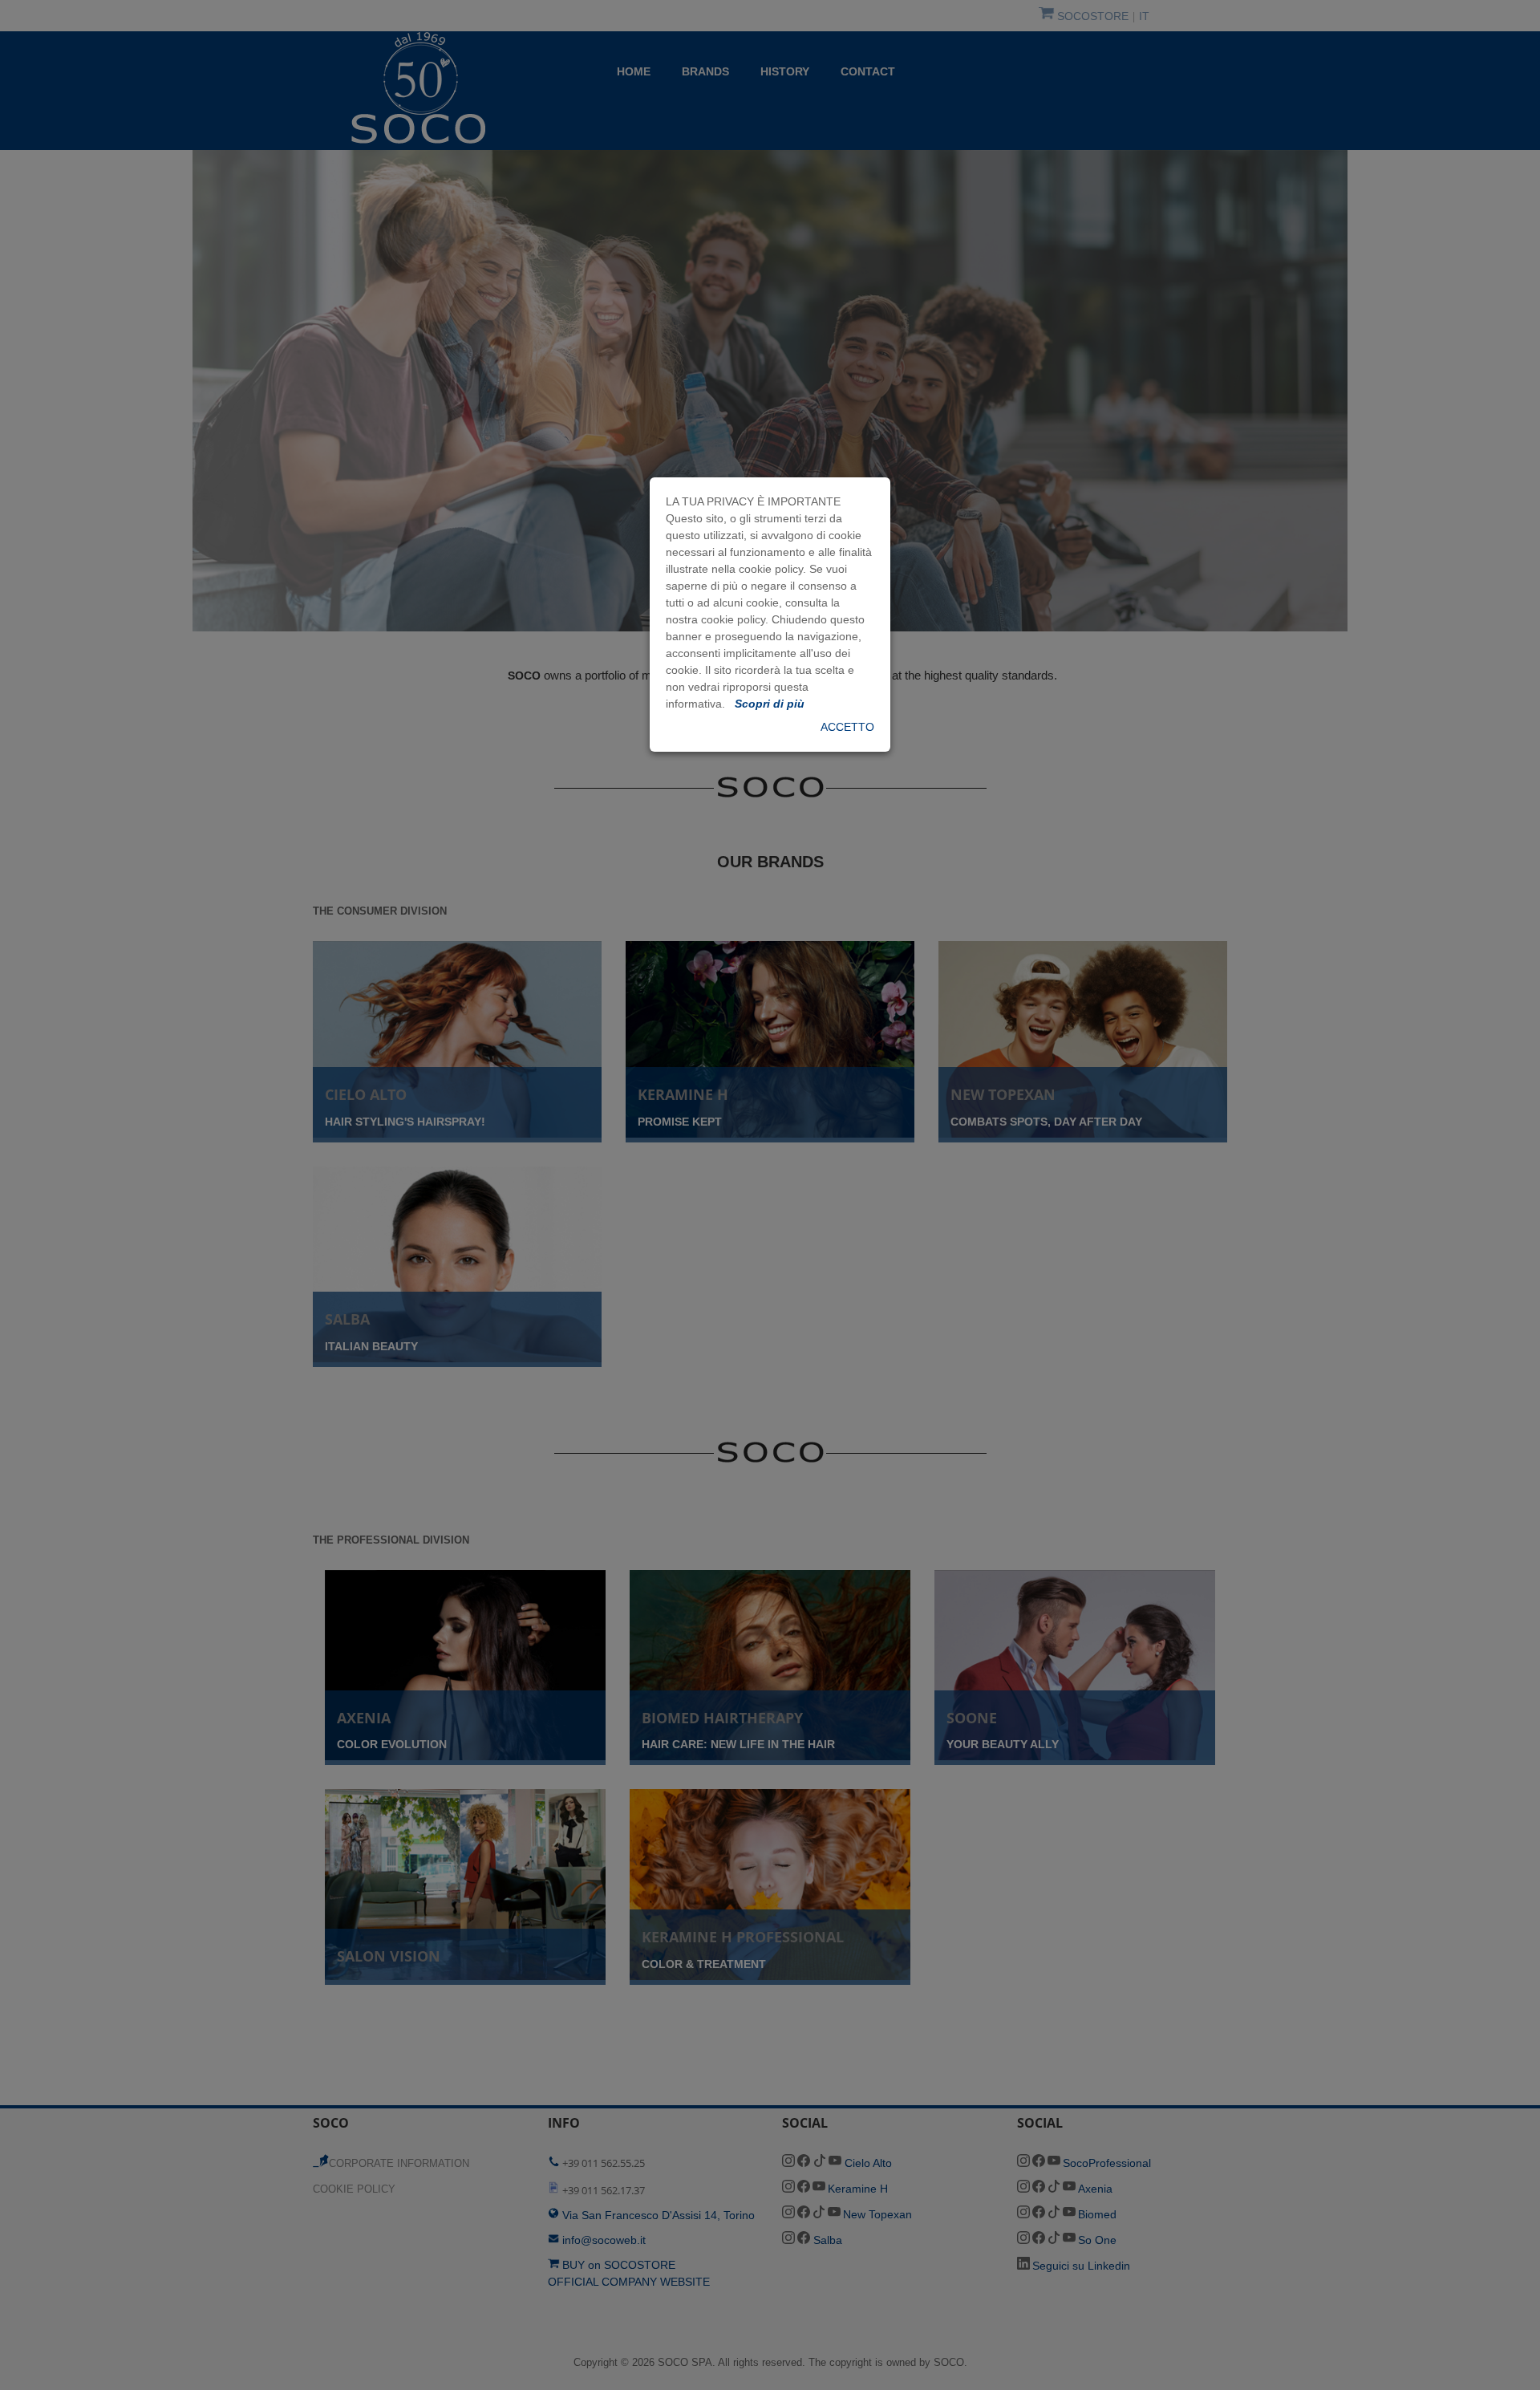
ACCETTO (847, 727)
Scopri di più (768, 704)
